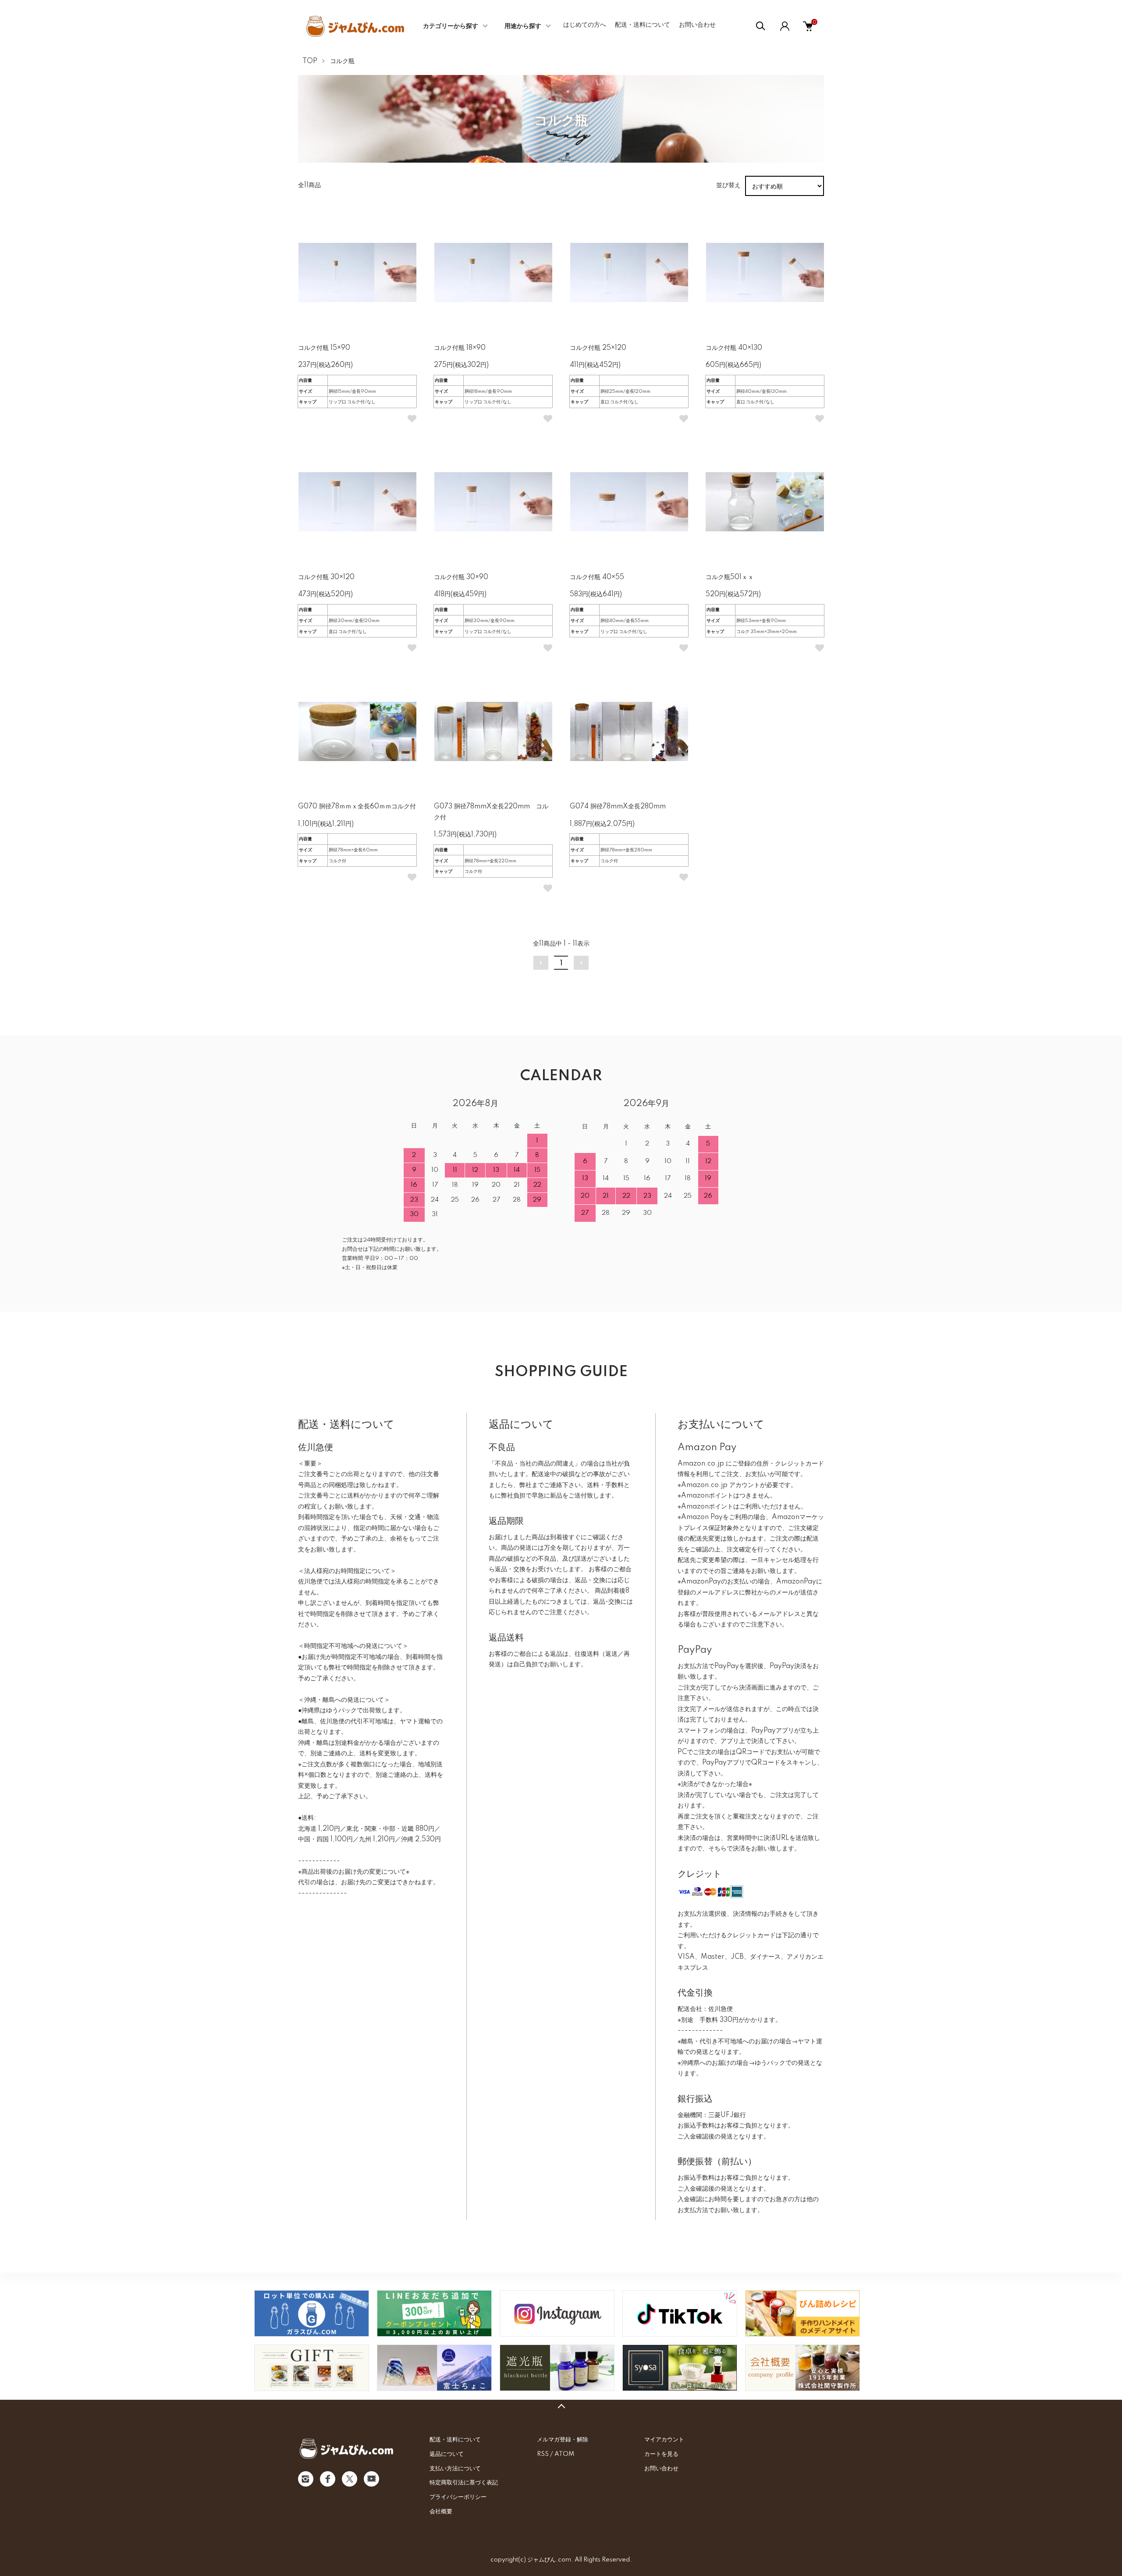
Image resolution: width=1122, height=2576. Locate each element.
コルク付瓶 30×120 (326, 577)
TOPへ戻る (561, 2406)
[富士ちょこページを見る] (434, 2368)
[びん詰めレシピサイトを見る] (802, 2313)
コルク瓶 (342, 61)
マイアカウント (664, 2440)
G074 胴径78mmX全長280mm (618, 807)
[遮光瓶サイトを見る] (557, 2368)
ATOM (564, 2454)
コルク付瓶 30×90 (461, 577)
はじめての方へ (585, 25)
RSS (543, 2454)
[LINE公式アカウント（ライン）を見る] (434, 2313)
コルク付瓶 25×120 (598, 348)
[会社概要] (802, 2368)
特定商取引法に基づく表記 (464, 2483)
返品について (447, 2454)
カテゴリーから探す (451, 26)
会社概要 (441, 2512)
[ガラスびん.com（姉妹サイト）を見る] (312, 2313)
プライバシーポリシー (458, 2497)
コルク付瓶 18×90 (460, 348)
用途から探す (523, 26)
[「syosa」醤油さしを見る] (680, 2368)
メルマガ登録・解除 (563, 2440)
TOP (310, 61)
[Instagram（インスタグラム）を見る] (557, 2313)
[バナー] (680, 2313)
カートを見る (661, 2454)
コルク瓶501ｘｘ (730, 577)
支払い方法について (455, 2469)
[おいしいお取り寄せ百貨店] (312, 2368)
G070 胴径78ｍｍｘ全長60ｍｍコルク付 (357, 807)
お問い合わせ (697, 25)
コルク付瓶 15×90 (324, 348)
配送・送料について (643, 25)
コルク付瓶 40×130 (734, 348)
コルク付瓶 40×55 (597, 577)
